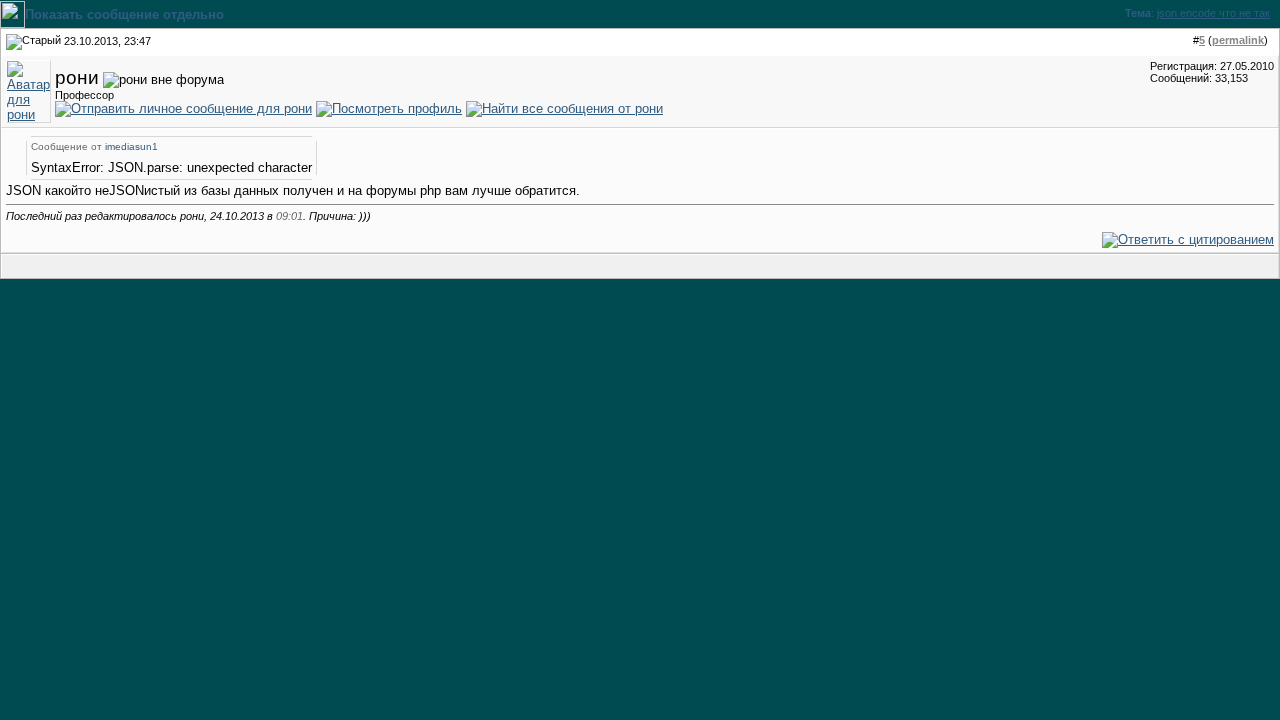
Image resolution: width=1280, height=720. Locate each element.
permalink (1238, 40)
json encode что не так (1213, 13)
